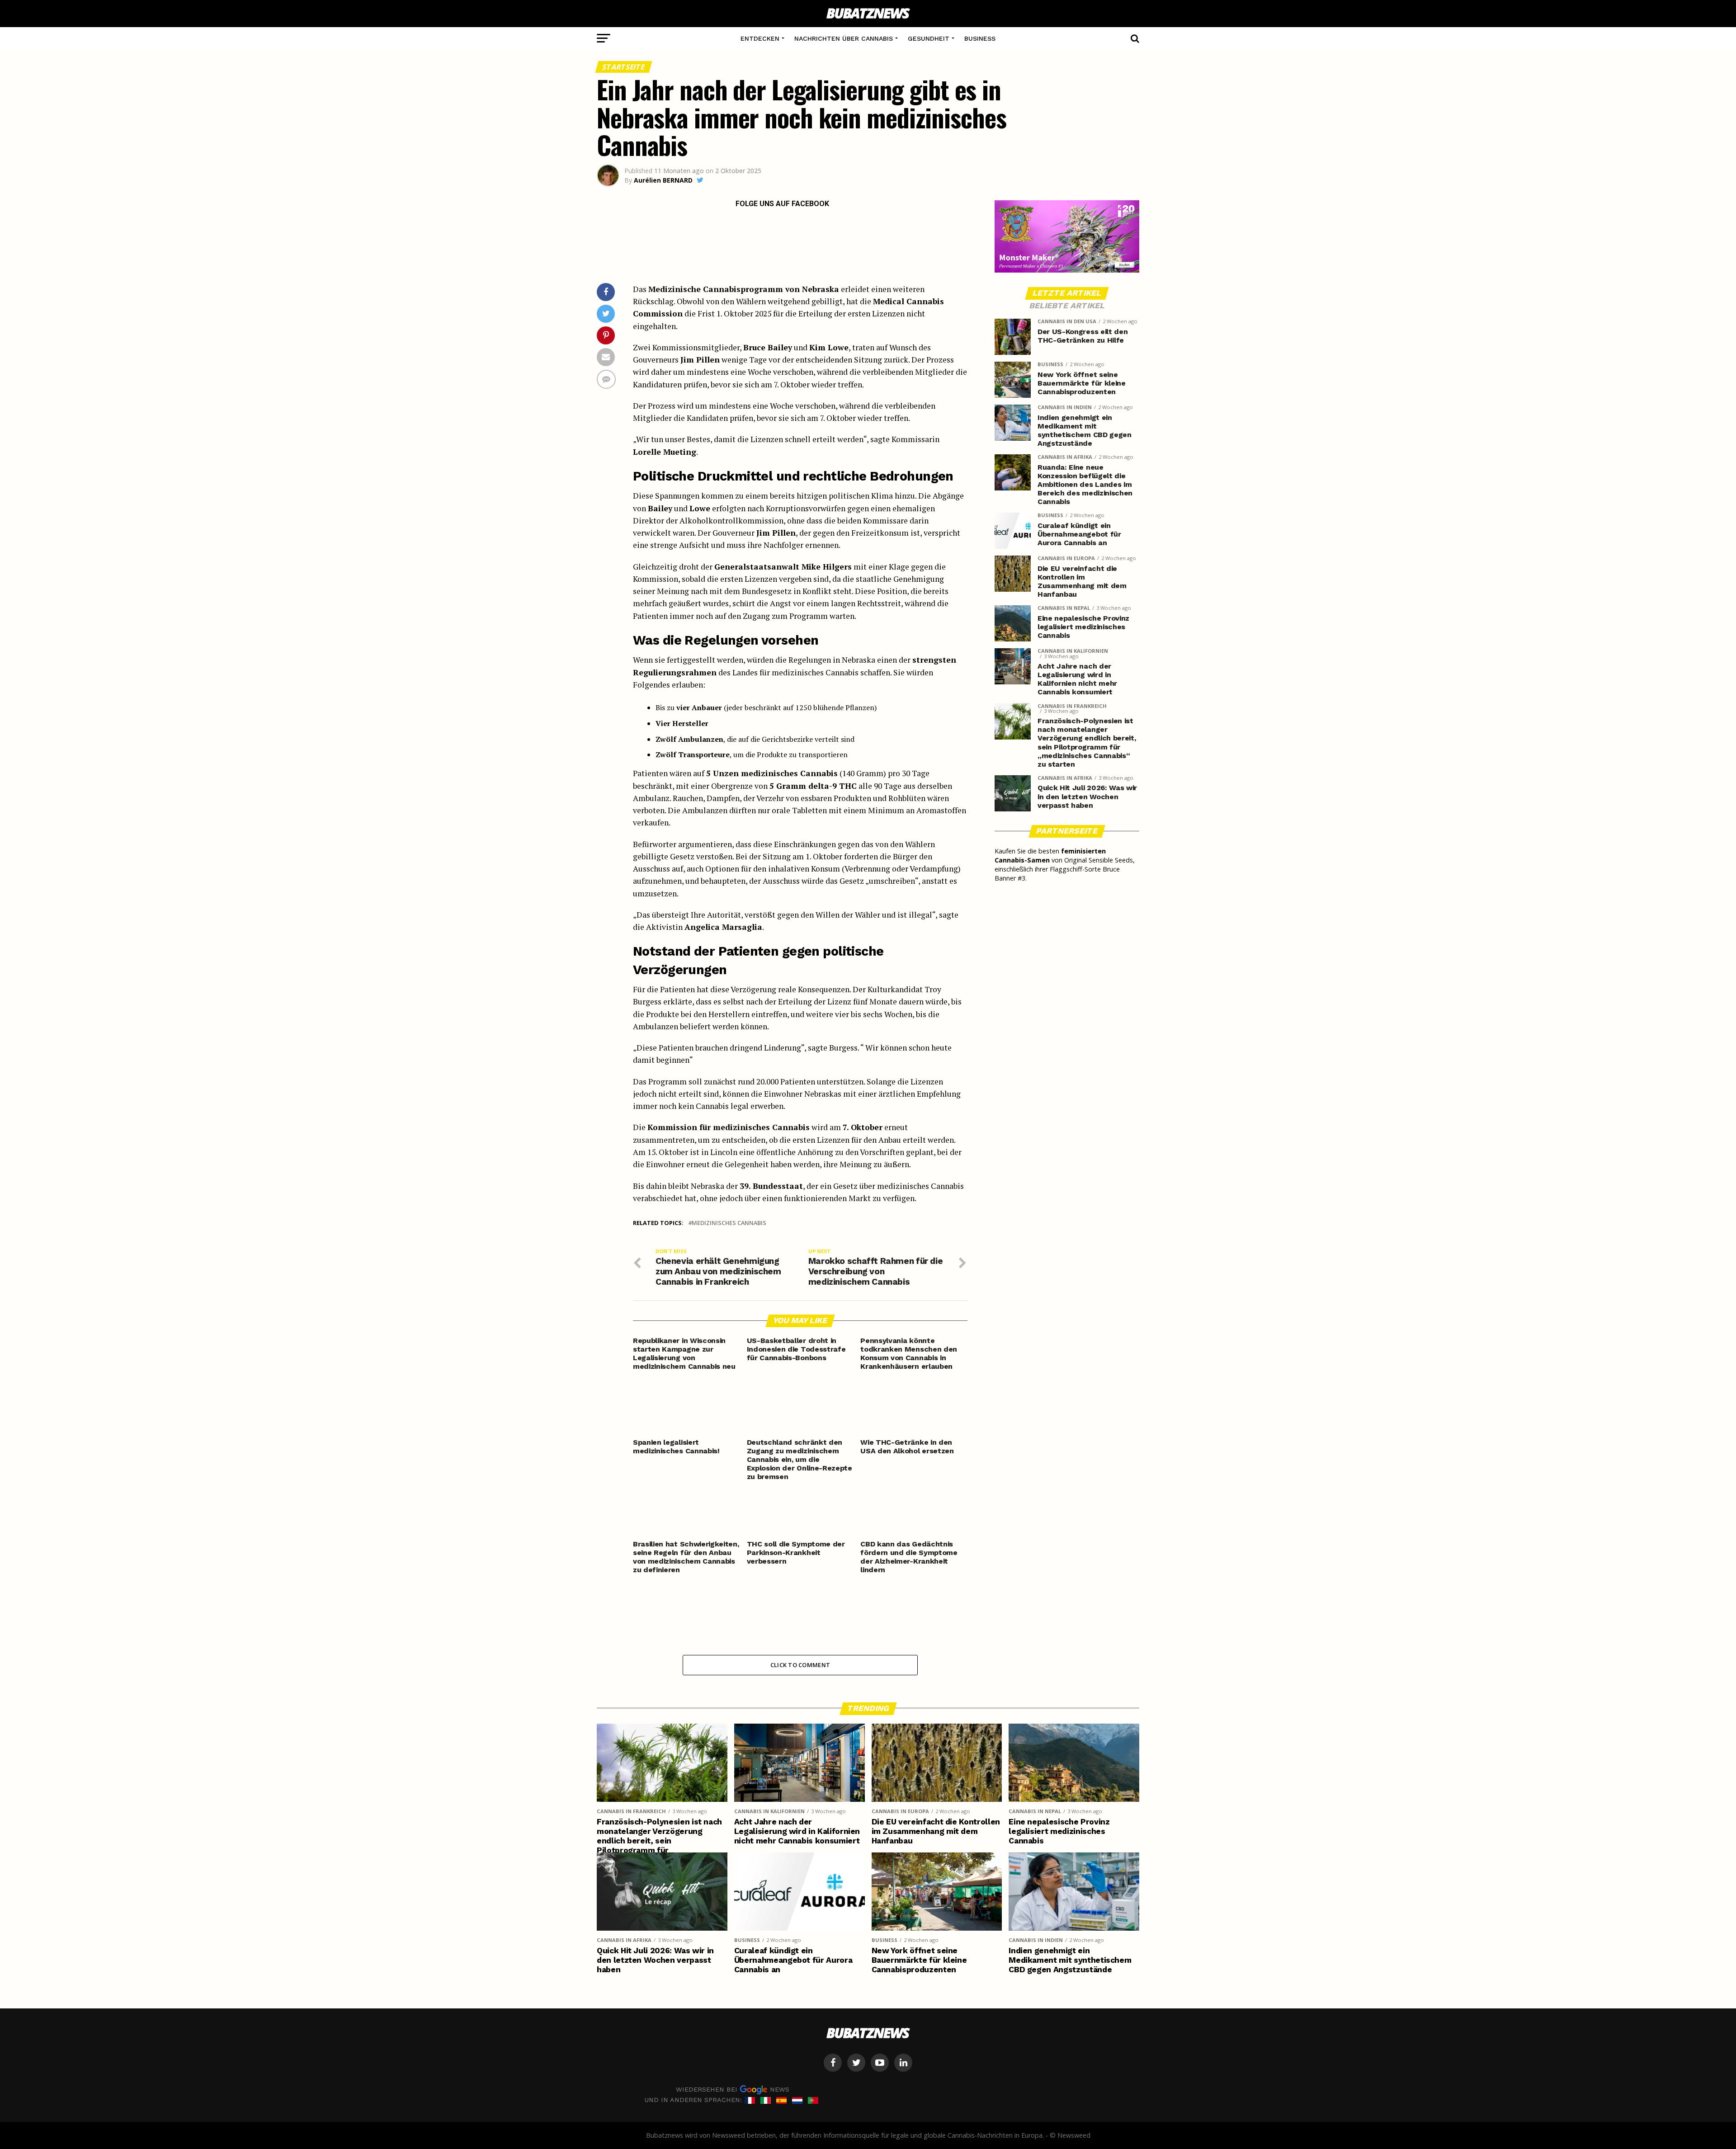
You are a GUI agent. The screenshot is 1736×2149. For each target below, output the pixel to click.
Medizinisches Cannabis (729, 1223)
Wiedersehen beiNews (733, 2089)
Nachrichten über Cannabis (844, 38)
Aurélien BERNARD (663, 180)
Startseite (624, 67)
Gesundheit (929, 38)
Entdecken (760, 38)
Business (980, 38)
